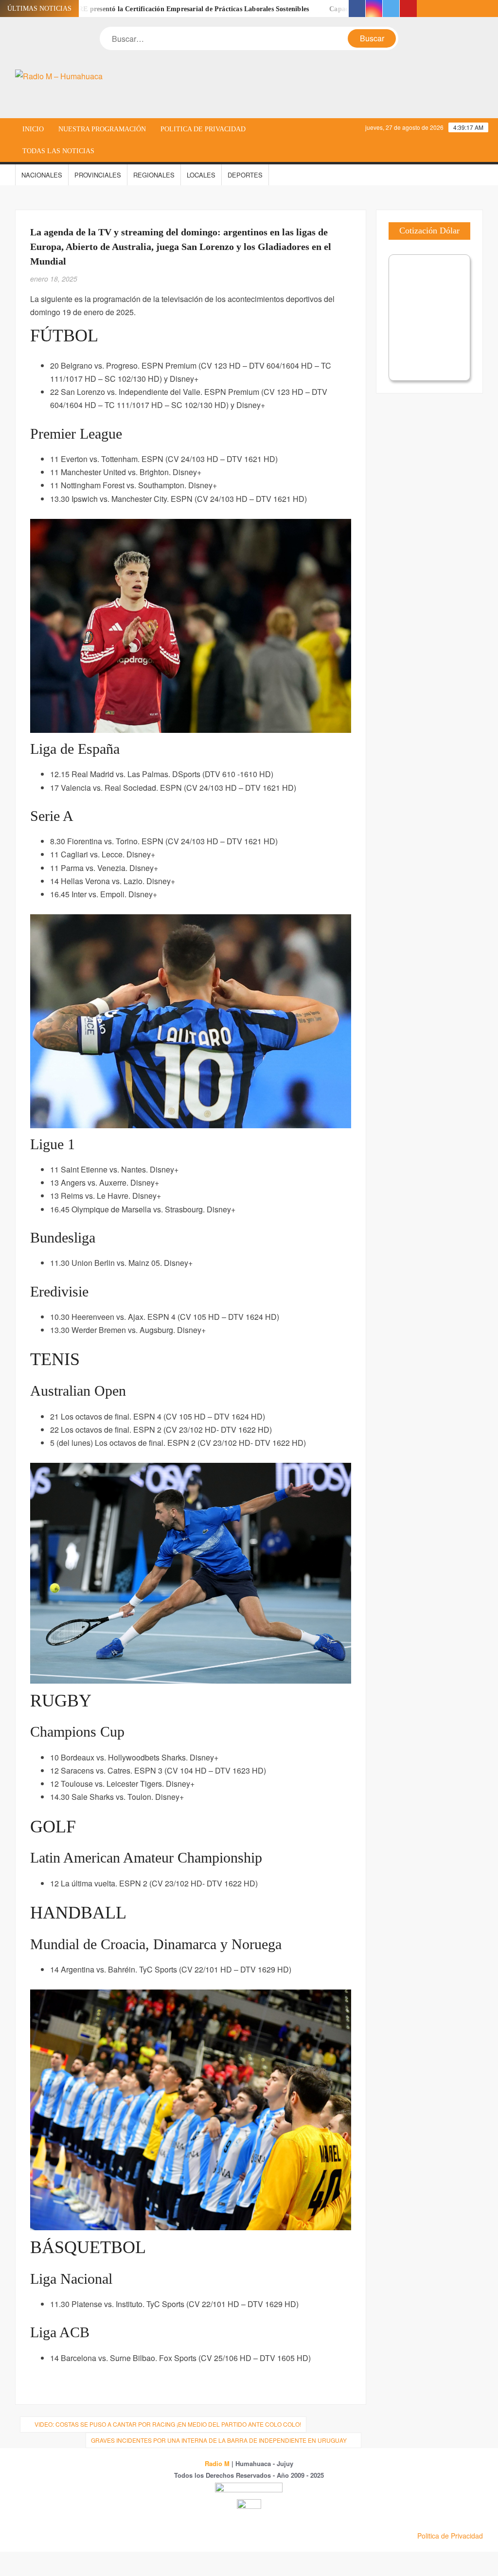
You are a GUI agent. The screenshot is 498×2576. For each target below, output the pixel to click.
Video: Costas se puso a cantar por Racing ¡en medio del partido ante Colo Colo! (168, 2424)
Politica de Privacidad (203, 129)
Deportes (245, 175)
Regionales (154, 175)
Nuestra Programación (102, 129)
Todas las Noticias (58, 151)
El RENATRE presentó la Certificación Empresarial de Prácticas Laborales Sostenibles (133, 9)
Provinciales (98, 175)
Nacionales (42, 175)
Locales (201, 175)
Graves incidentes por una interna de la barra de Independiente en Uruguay (219, 2440)
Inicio (33, 129)
